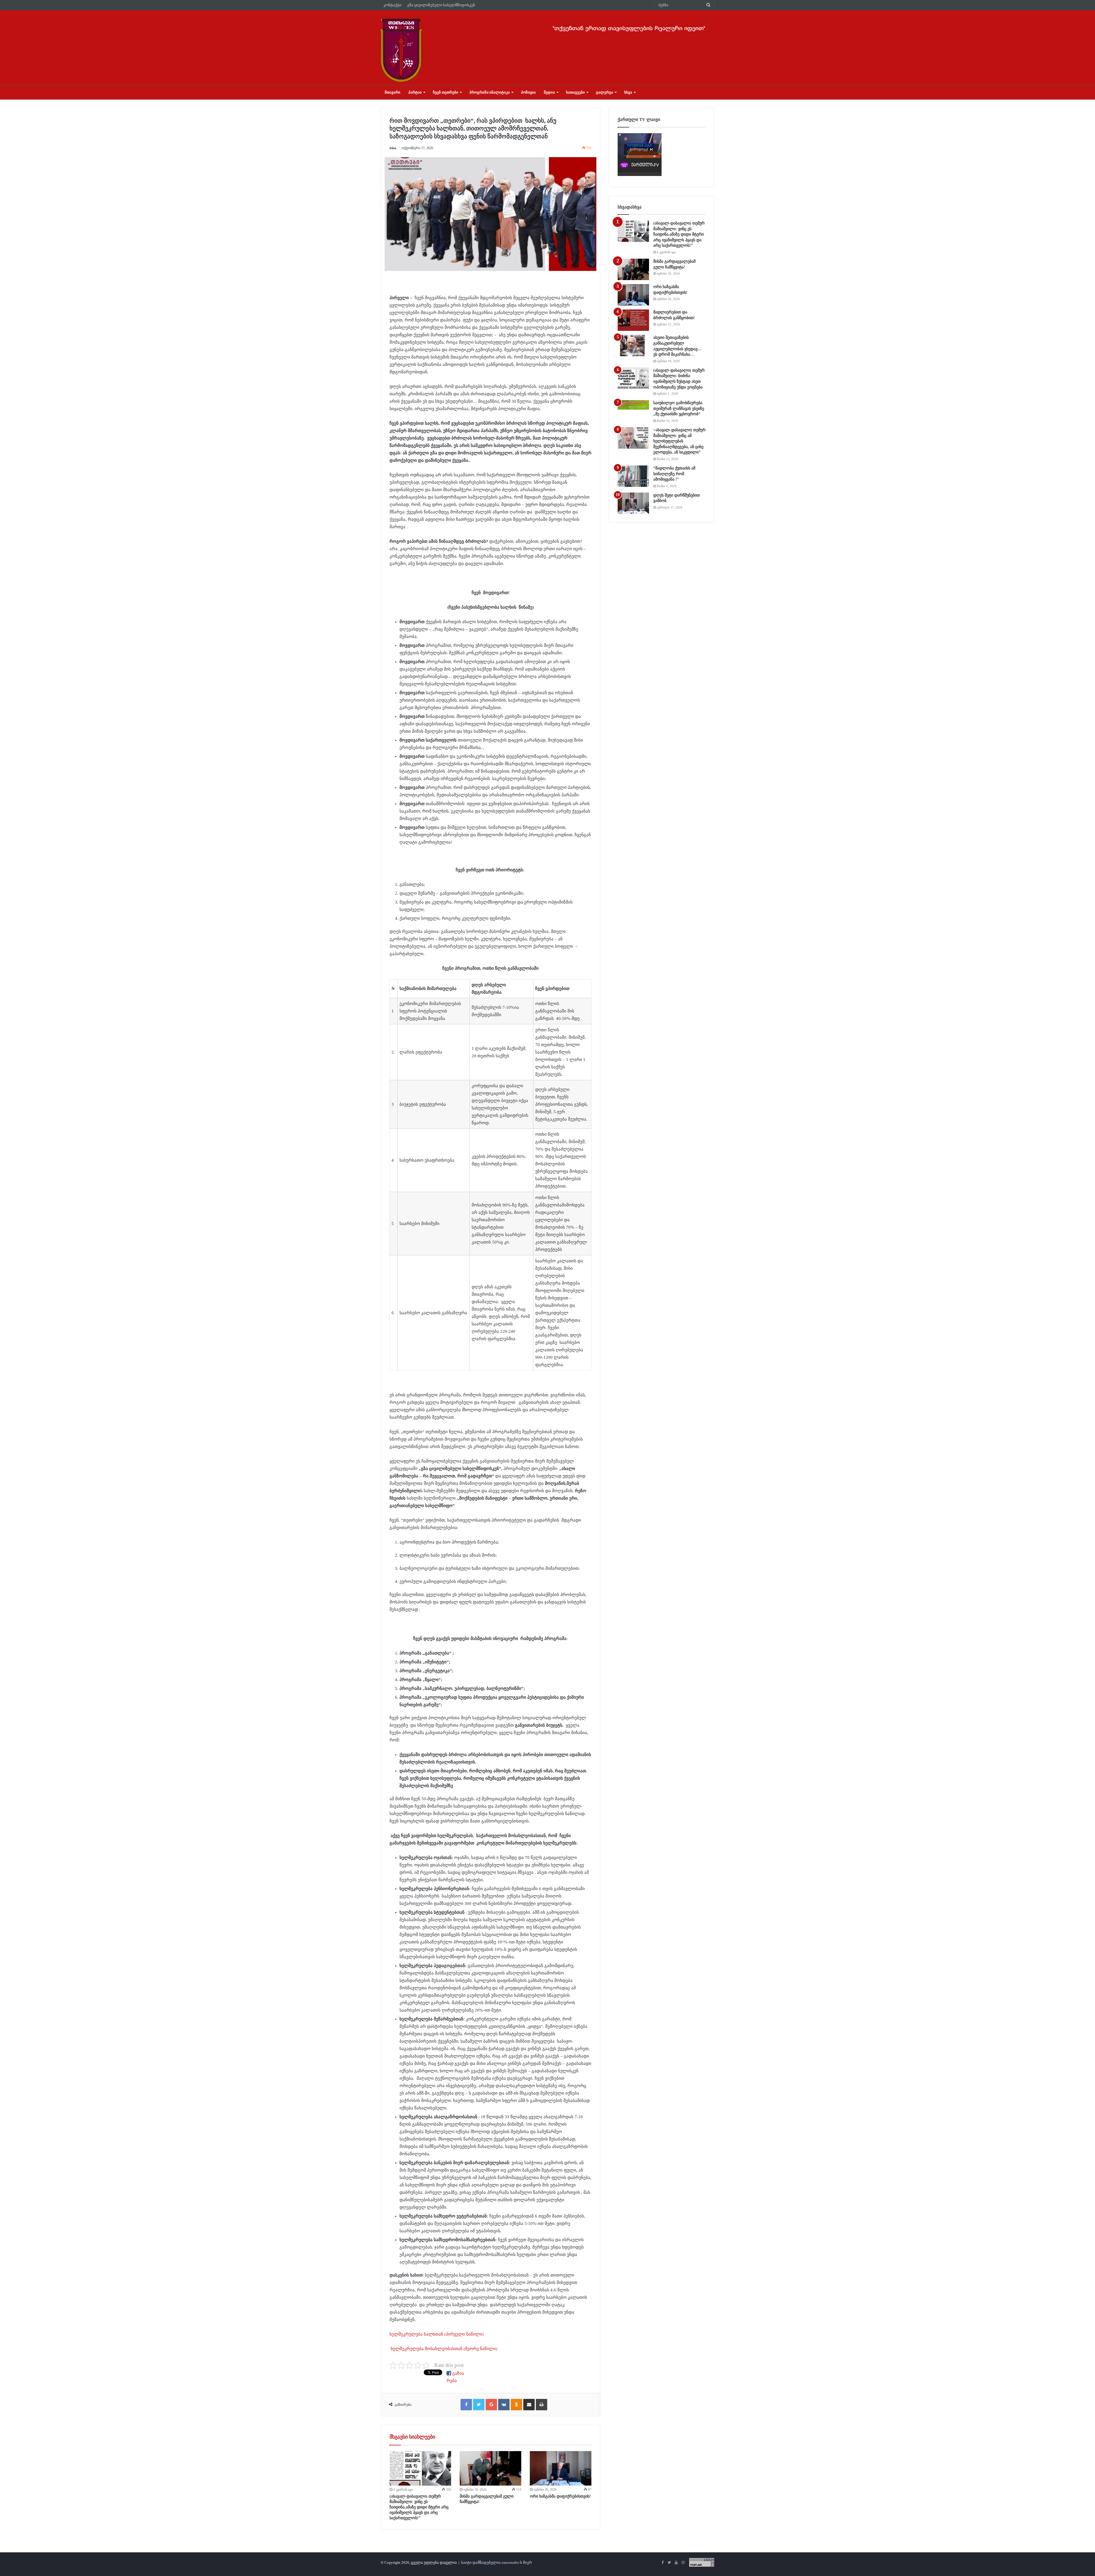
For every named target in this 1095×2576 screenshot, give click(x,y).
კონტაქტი (393, 5)
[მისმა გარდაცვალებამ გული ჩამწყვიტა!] (490, 2468)
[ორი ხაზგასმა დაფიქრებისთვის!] (561, 2468)
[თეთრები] (401, 50)
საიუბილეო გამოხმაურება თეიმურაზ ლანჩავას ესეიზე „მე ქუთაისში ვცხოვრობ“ (679, 408)
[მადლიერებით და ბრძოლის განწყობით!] (633, 320)
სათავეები (575, 92)
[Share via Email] (529, 2405)
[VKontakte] (504, 2405)
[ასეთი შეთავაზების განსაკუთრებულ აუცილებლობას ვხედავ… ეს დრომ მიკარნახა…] (633, 346)
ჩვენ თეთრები (446, 92)
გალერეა (605, 92)
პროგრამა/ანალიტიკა (490, 92)
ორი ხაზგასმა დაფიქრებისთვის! (560, 2496)
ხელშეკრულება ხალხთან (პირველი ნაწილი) (437, 2334)
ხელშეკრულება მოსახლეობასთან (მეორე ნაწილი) (443, 2349)
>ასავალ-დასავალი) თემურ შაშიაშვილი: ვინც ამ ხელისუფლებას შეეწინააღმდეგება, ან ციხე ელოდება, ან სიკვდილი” (679, 441)
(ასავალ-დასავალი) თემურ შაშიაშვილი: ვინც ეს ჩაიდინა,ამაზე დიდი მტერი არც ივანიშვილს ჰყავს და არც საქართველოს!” (419, 2507)
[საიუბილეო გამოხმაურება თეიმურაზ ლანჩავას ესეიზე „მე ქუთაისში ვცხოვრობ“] (633, 405)
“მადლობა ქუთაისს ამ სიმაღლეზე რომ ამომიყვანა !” (674, 474)
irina (393, 148)
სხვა (628, 92)
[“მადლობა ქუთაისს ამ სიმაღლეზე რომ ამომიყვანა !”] (633, 476)
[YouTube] (676, 2563)
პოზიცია (528, 92)
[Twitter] (479, 2405)
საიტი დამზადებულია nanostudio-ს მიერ (496, 2562)
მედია (549, 92)
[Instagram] (683, 2563)
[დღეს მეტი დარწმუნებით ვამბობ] (633, 503)
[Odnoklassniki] (516, 2405)
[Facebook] (466, 2405)
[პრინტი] (542, 2405)
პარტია (415, 92)
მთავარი (393, 92)
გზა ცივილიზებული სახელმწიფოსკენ (441, 5)
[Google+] (491, 2405)
